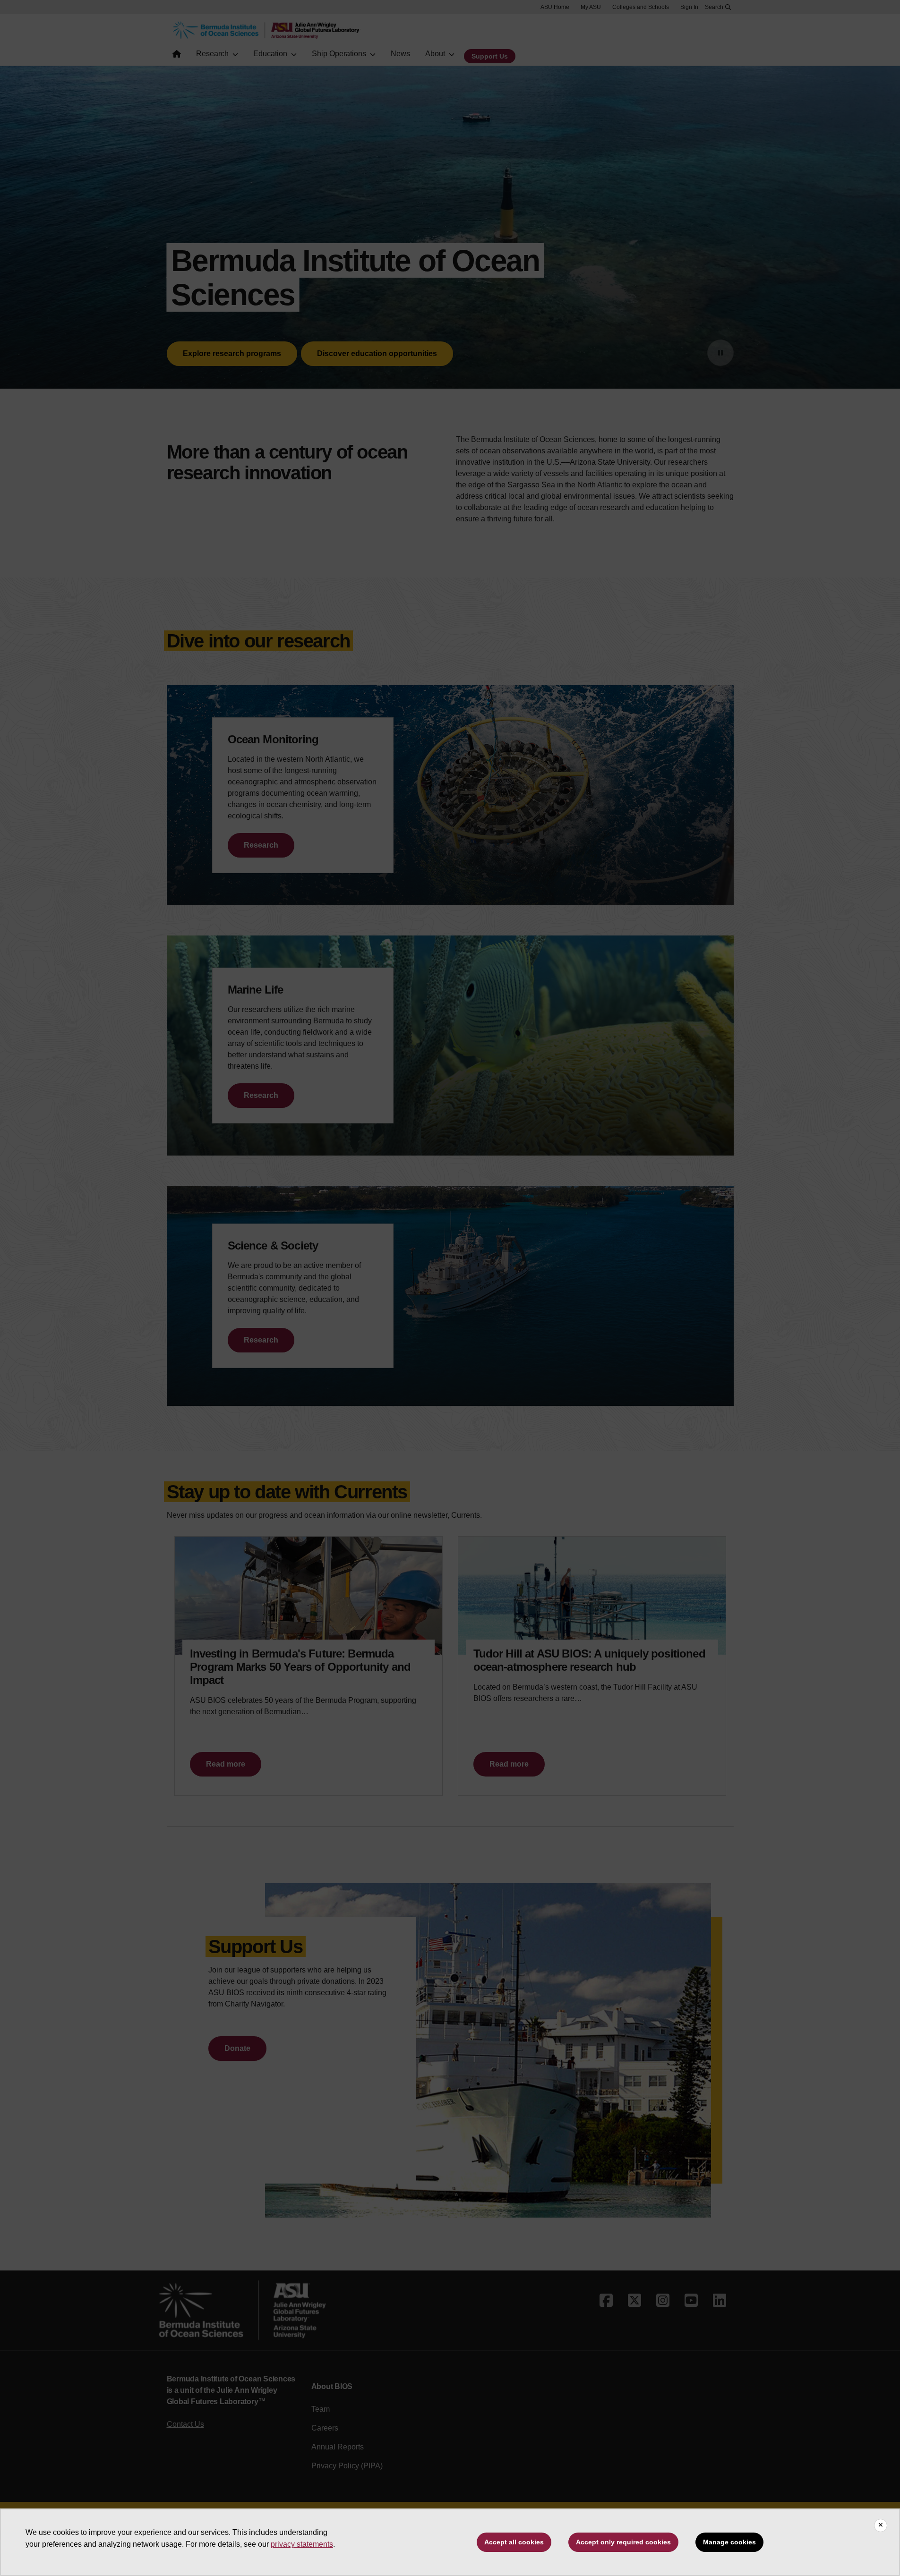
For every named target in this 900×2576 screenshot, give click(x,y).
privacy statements (302, 2544)
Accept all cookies (514, 2542)
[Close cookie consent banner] (881, 2525)
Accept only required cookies (623, 2542)
